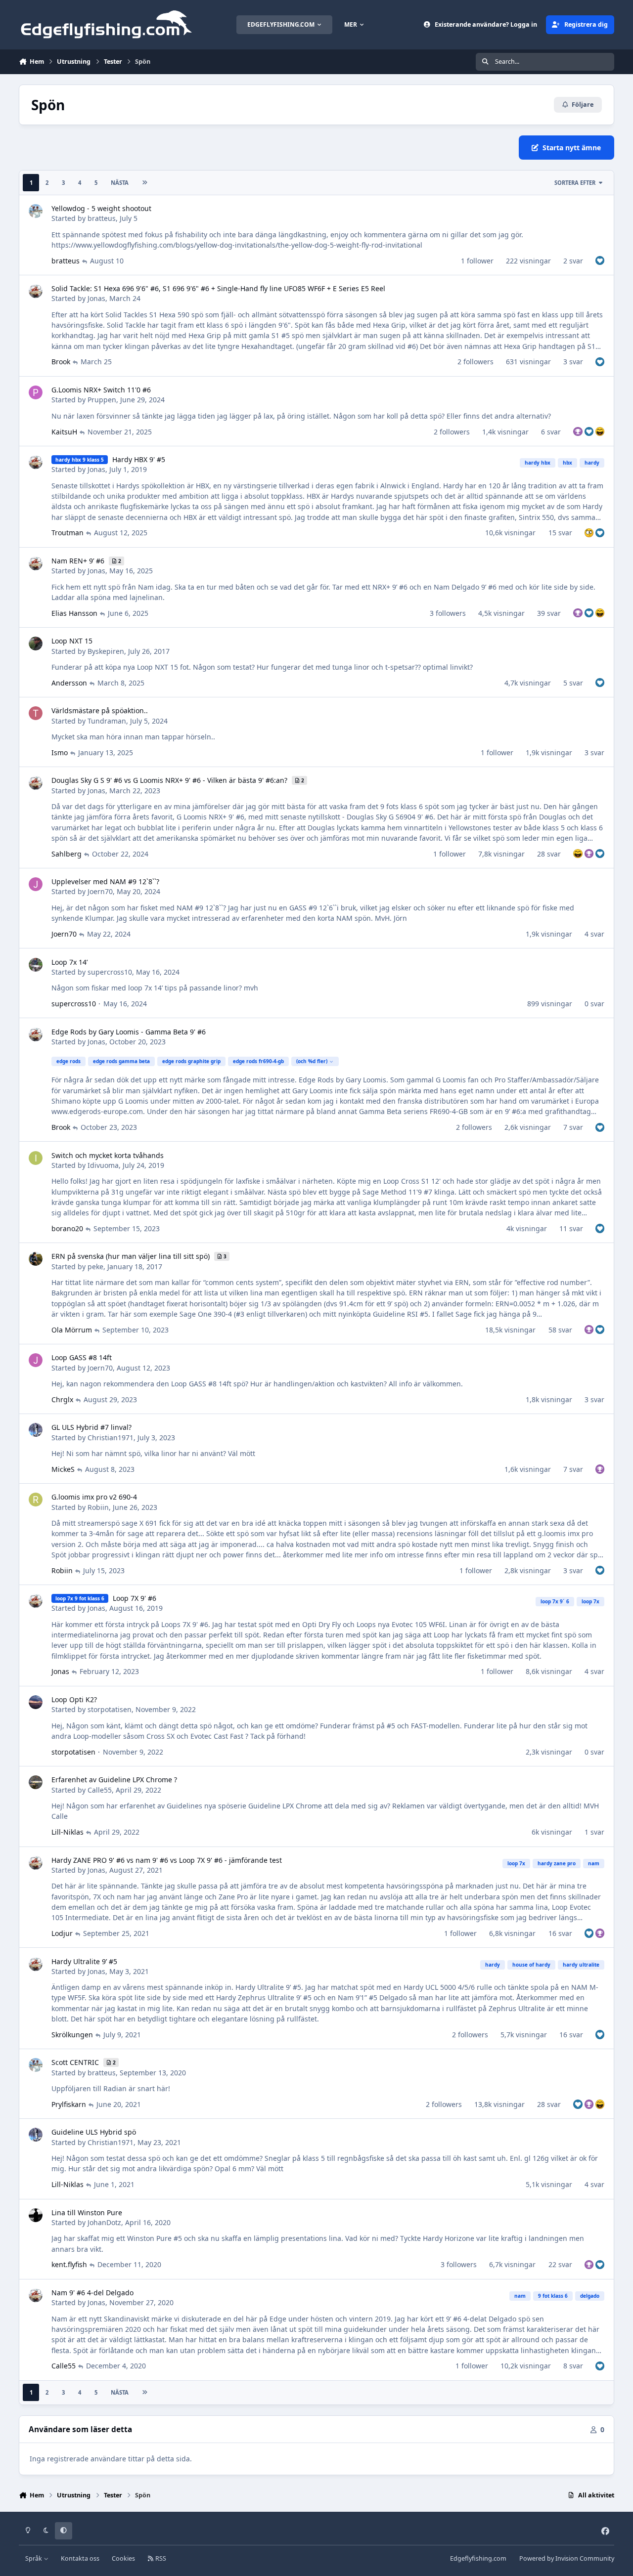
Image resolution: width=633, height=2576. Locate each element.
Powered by (567, 2558)
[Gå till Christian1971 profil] (36, 1430)
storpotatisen (110, 1709)
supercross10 (110, 972)
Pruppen (102, 400)
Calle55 (100, 1790)
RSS (160, 2558)
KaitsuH (64, 432)
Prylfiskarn (69, 2104)
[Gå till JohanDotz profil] (36, 2215)
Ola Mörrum (72, 1330)
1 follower (477, 261)
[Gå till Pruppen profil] (36, 392)
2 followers (475, 362)
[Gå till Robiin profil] (36, 1500)
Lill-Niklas (68, 1832)
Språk (34, 2558)
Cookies (123, 2558)
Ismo (60, 752)
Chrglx (62, 1399)
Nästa (120, 183)
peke (95, 1267)
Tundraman (107, 721)
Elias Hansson (74, 613)
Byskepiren (106, 651)
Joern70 (100, 891)
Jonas (96, 298)
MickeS (63, 1469)
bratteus (102, 218)
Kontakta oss (80, 2558)
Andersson (69, 683)
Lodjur (62, 1933)
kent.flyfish (69, 2264)
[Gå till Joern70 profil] (36, 884)
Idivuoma (103, 1165)
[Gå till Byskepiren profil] (36, 644)
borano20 (67, 1228)
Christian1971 (111, 1438)
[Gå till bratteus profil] (36, 211)
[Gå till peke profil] (36, 1259)
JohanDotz (104, 2222)
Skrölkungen (72, 2035)
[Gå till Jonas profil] (36, 291)
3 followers (448, 613)
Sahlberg (67, 854)
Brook (61, 362)
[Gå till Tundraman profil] (36, 713)
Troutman (68, 533)
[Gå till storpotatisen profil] (36, 1702)
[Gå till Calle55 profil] (36, 1782)
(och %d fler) (312, 1061)
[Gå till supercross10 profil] (36, 965)
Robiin (98, 1507)
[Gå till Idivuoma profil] (36, 1158)
